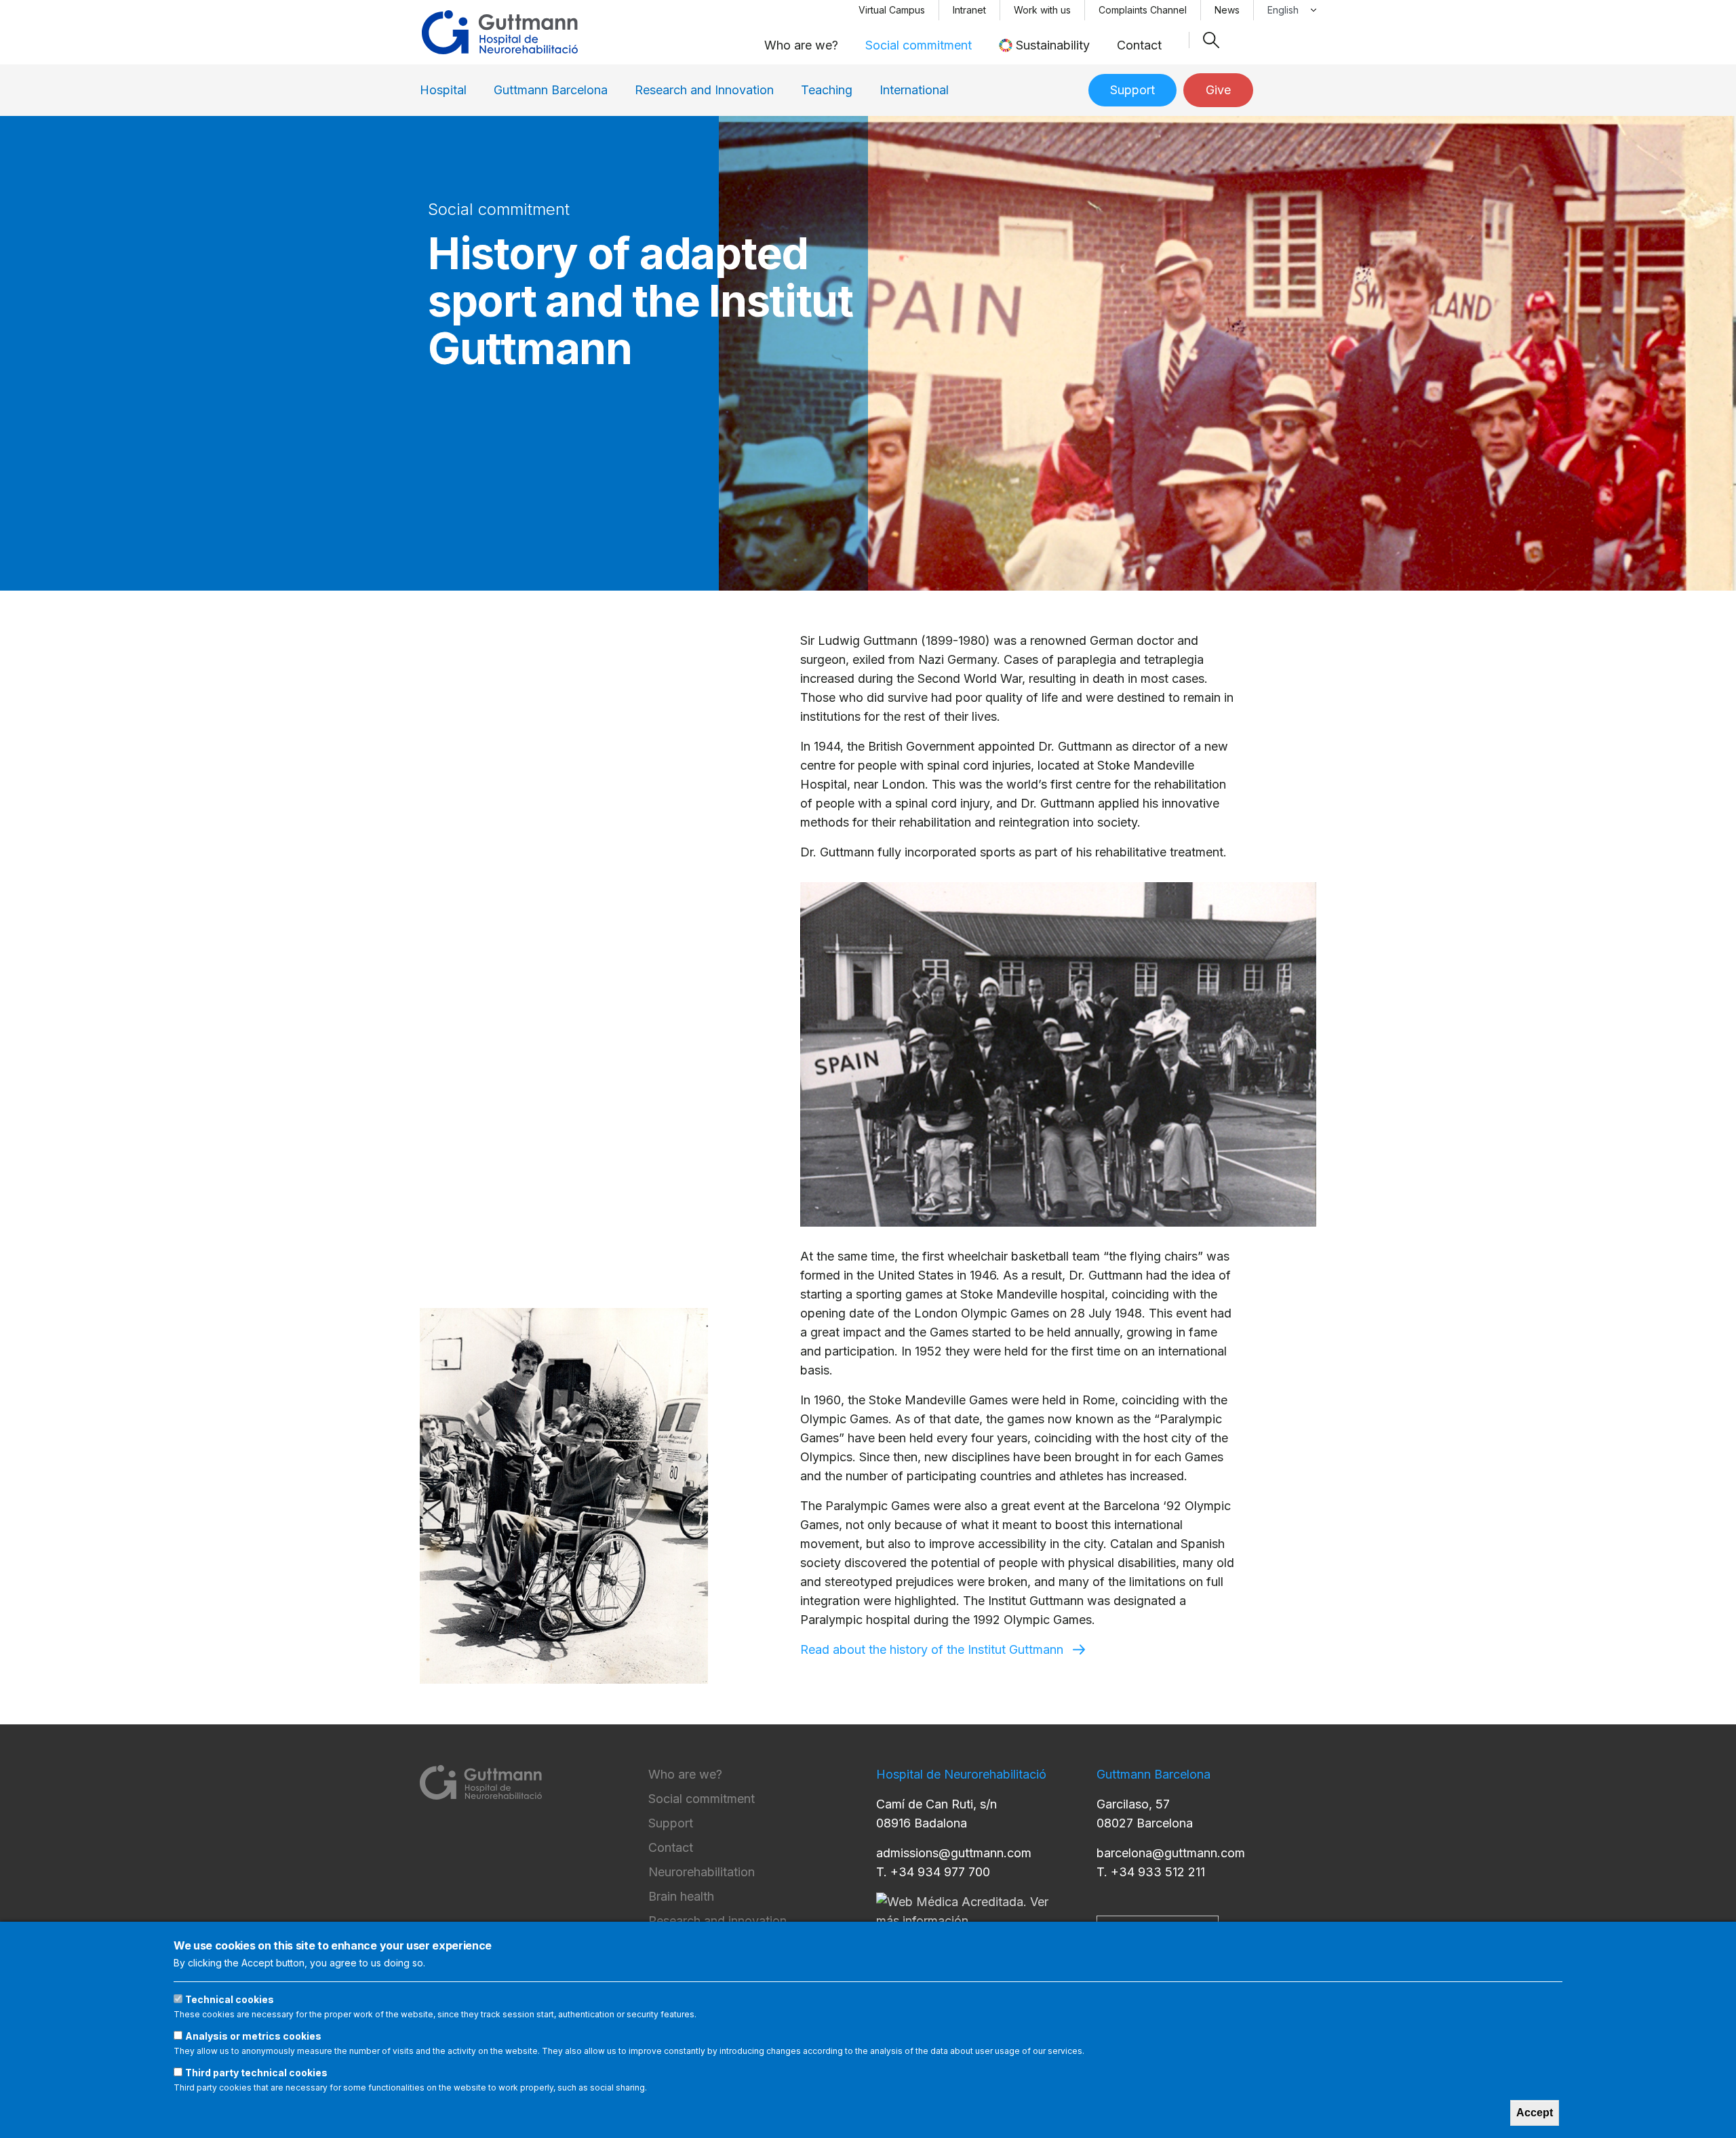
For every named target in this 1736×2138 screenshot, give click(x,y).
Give (1218, 90)
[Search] (1211, 40)
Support (1132, 90)
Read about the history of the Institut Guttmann (932, 1649)
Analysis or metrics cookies (253, 2036)
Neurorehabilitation (702, 1872)
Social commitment (919, 45)
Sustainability (1053, 45)
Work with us (1042, 10)
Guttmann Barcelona (551, 90)
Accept (1535, 2113)
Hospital (443, 90)
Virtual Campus (892, 10)
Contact (1139, 45)
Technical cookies (230, 1999)
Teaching (827, 90)
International (914, 90)
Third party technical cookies (256, 2073)
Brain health (681, 1896)
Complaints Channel (1143, 10)
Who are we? (801, 45)
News (1227, 10)
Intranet (969, 10)
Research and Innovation (704, 90)
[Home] (500, 32)
